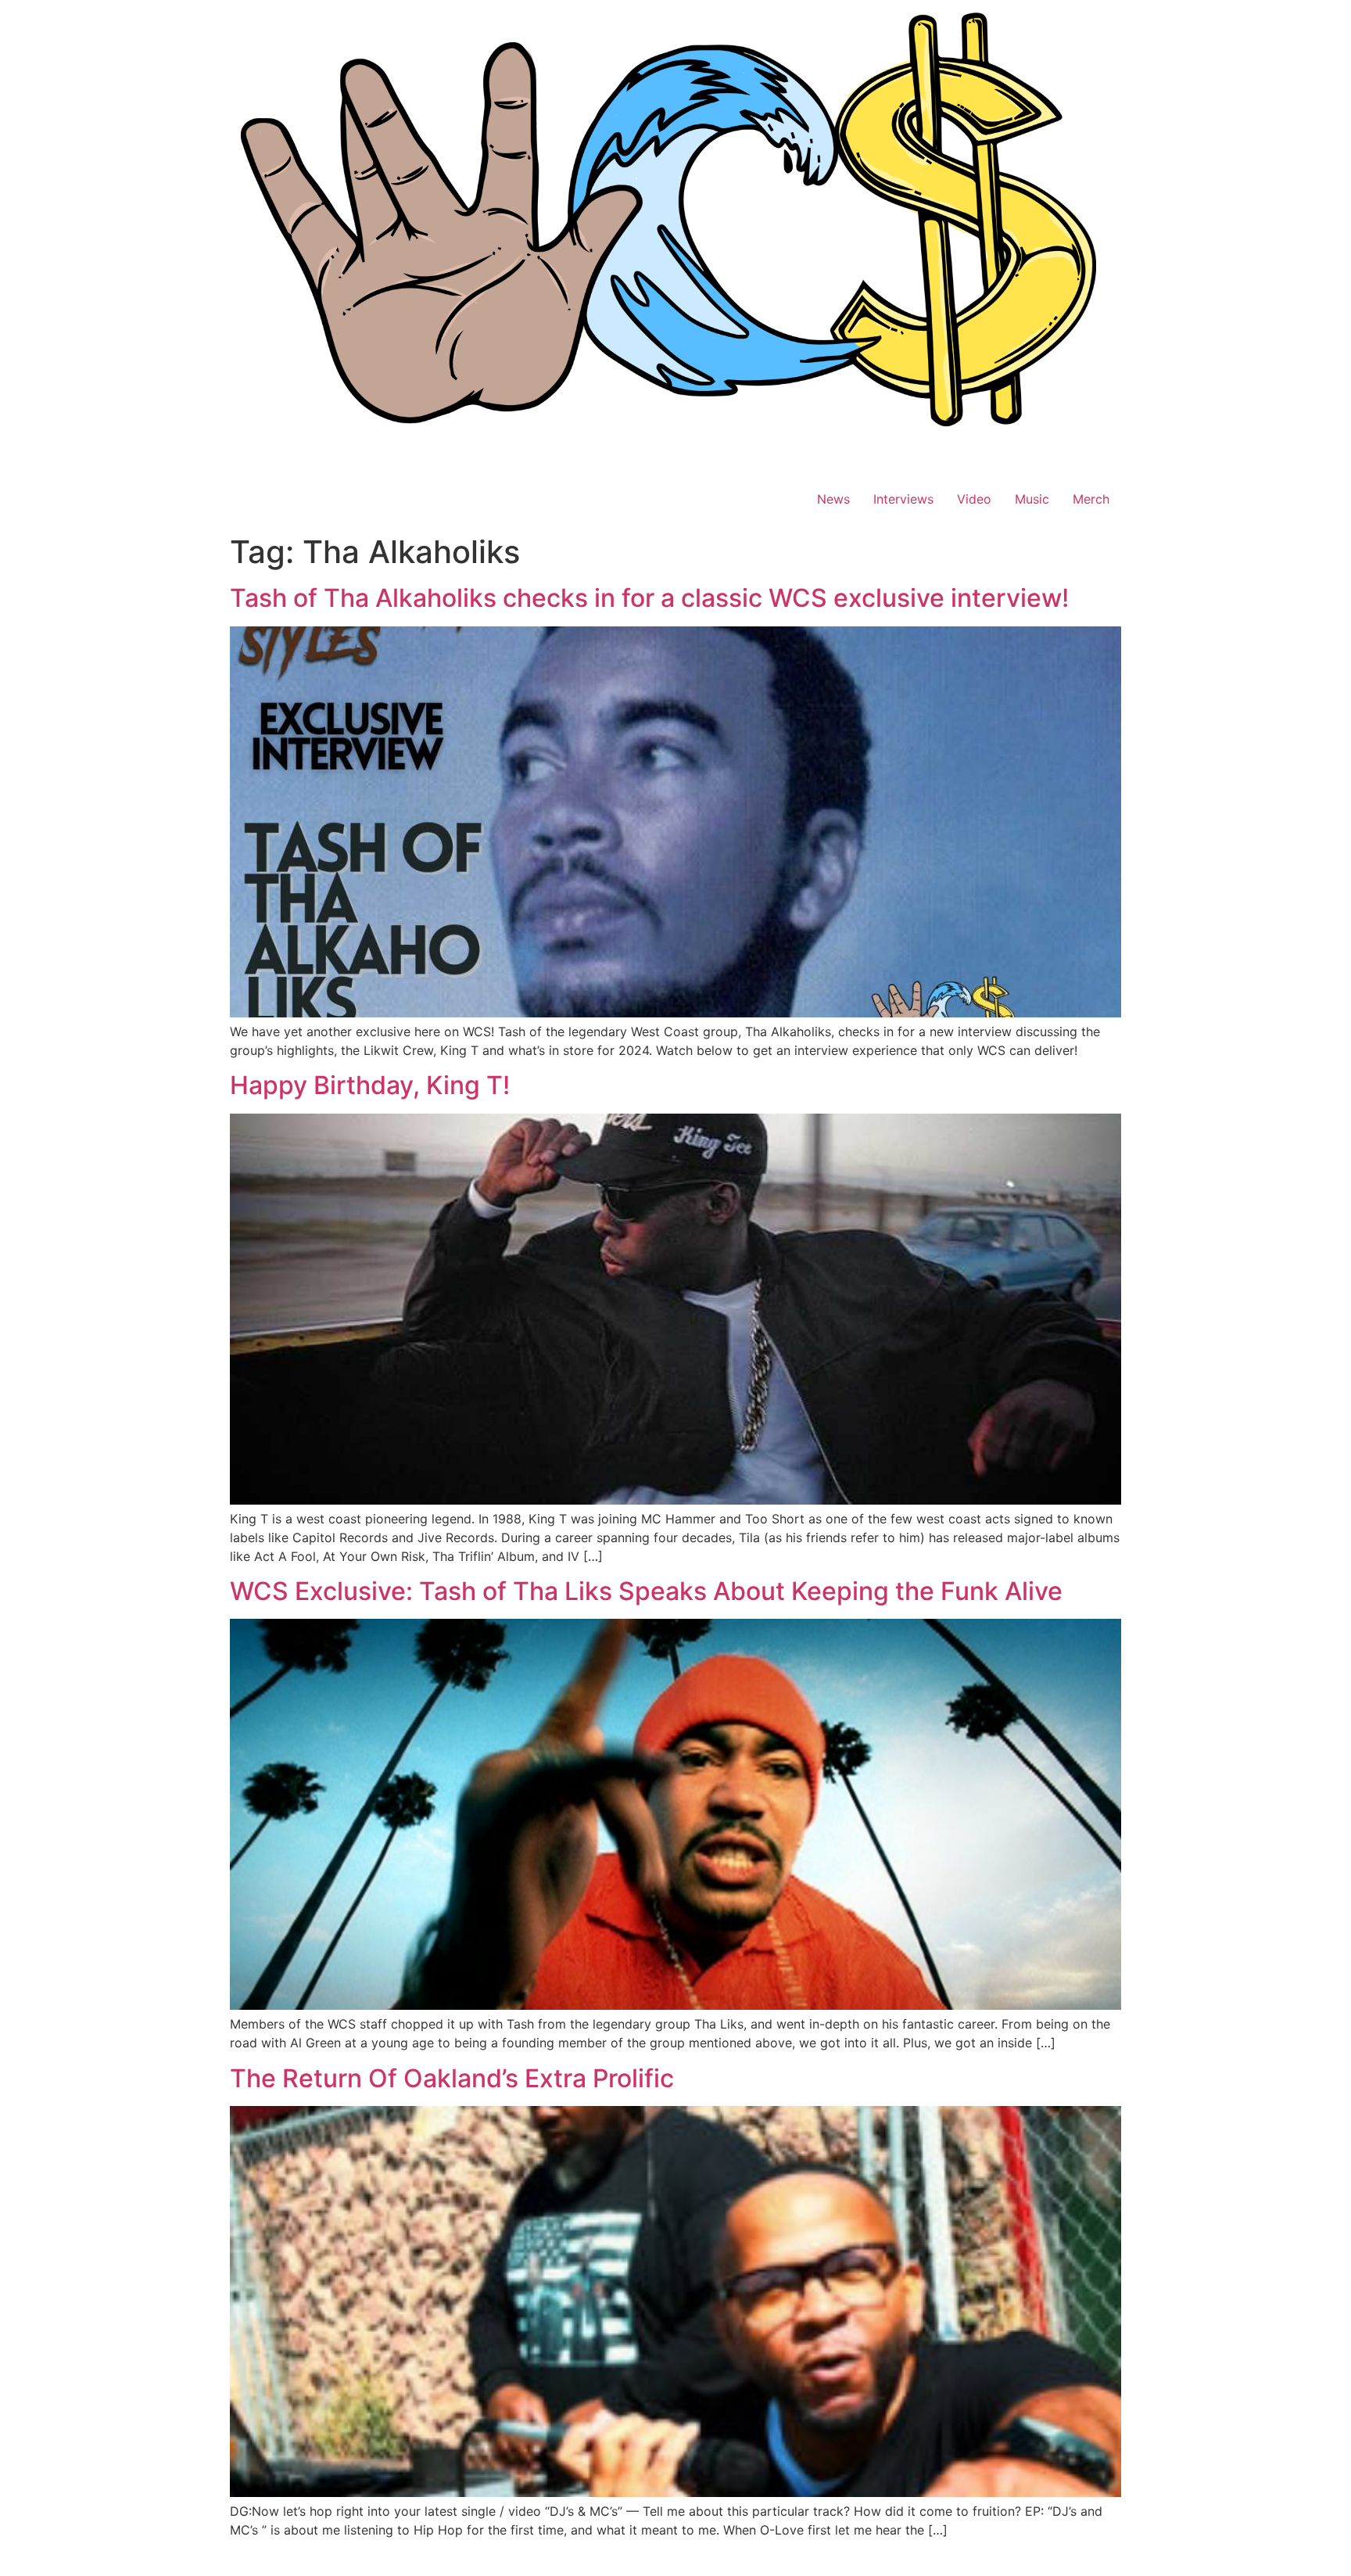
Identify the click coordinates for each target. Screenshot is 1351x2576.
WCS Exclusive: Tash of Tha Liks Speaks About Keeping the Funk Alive (646, 1591)
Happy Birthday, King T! (370, 1085)
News (833, 499)
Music (1032, 499)
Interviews (903, 499)
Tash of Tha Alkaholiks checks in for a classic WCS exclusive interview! (649, 598)
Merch (1091, 499)
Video (974, 499)
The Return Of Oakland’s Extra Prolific (452, 2078)
